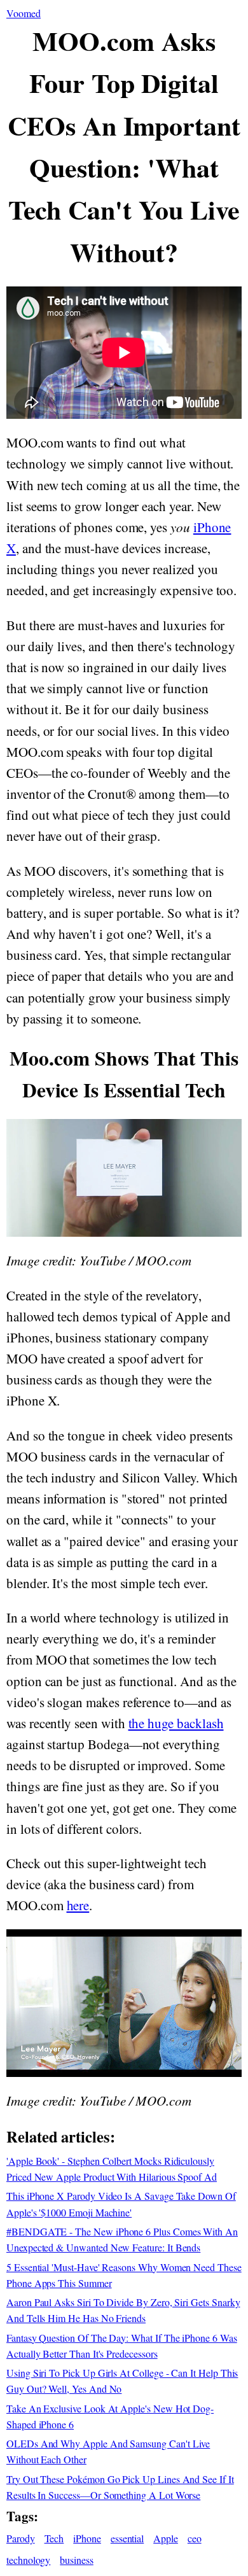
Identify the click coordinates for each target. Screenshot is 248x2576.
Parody (21, 2538)
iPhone (87, 2538)
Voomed (24, 13)
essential (127, 2538)
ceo (195, 2538)
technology (28, 2560)
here (78, 1905)
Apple (166, 2538)
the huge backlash (176, 1723)
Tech (54, 2538)
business (77, 2560)
